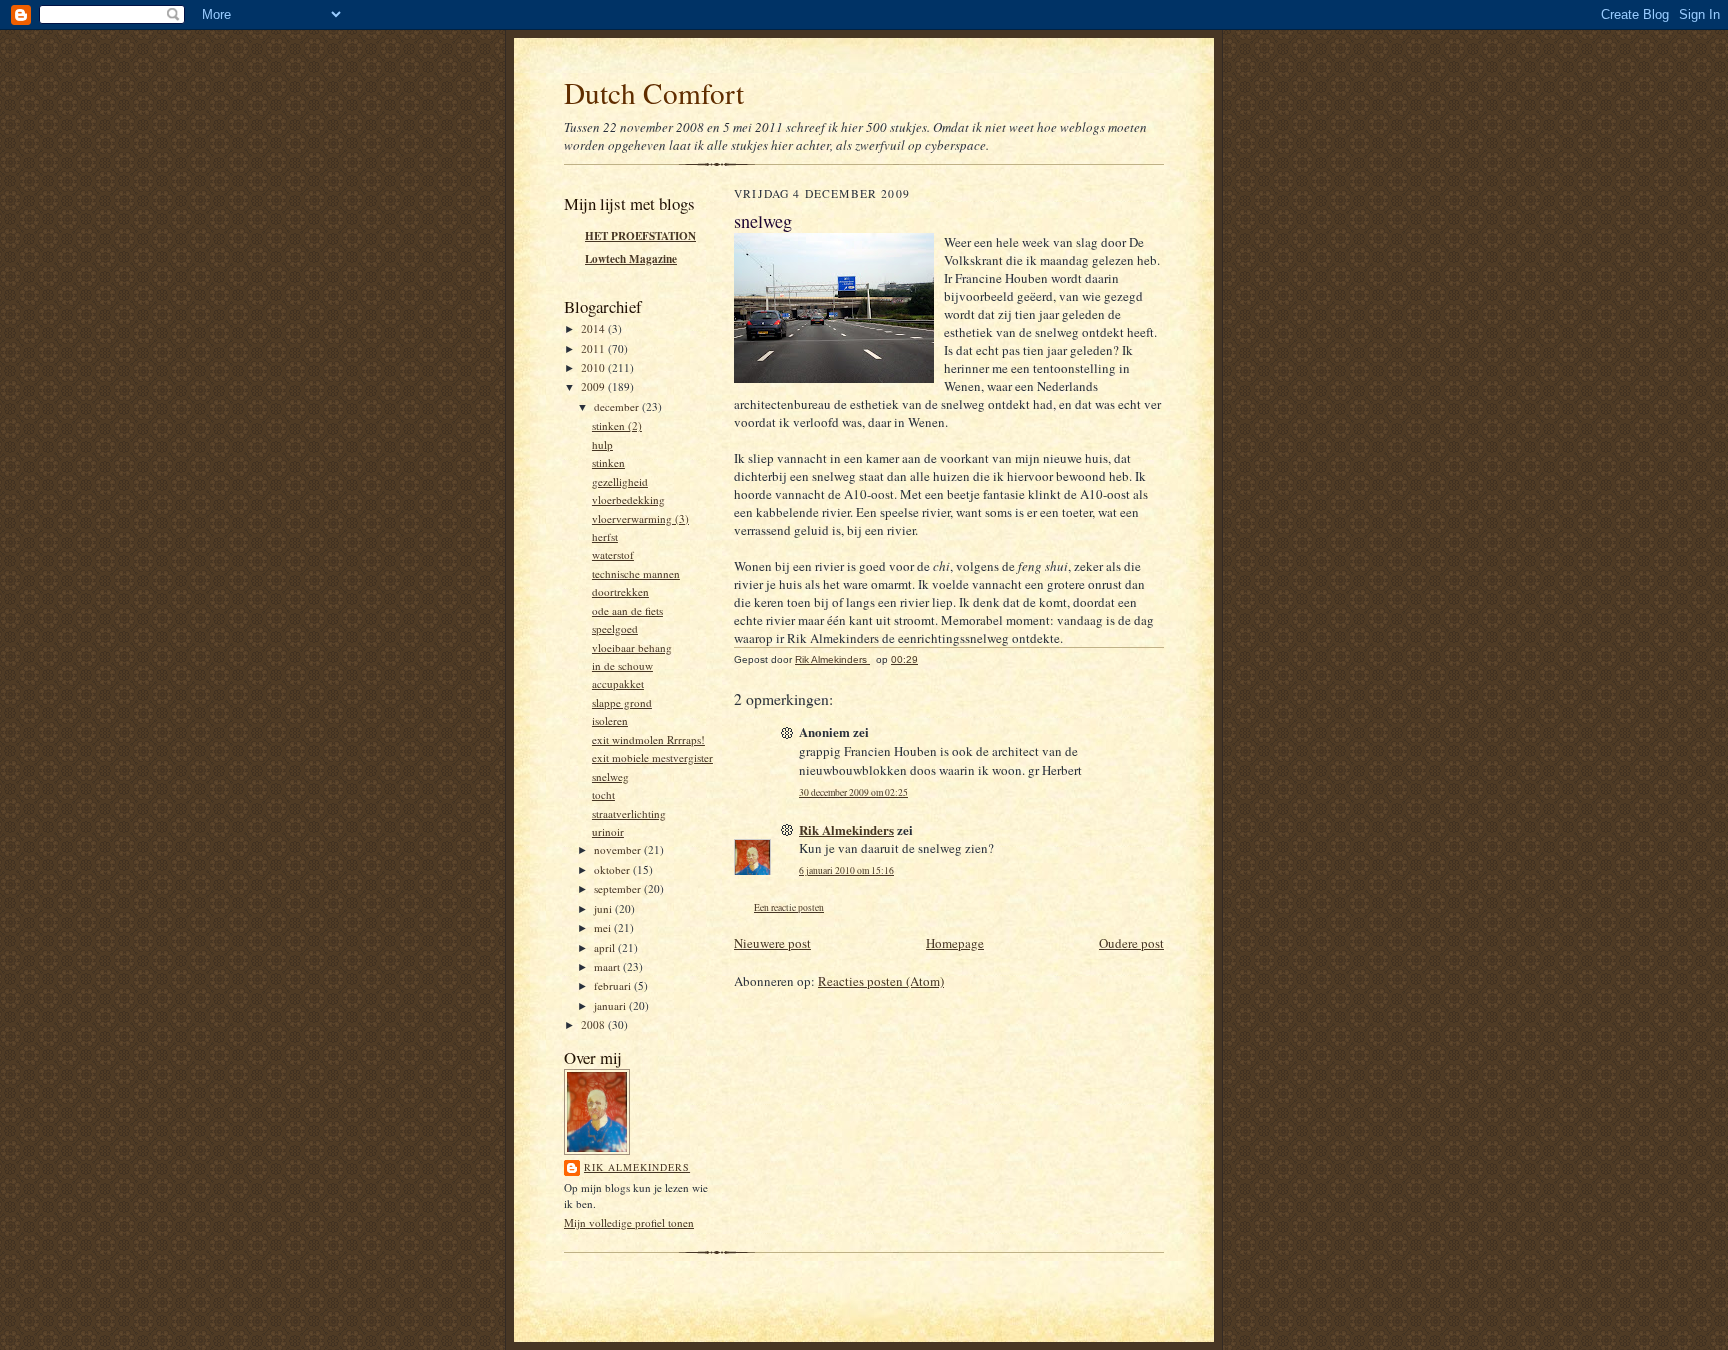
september (619, 888)
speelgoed (615, 628)
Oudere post (1131, 943)
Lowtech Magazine (631, 259)
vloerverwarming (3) (640, 518)
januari (611, 1005)
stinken (608, 462)
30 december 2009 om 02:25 (853, 792)
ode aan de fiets (627, 610)
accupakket (618, 683)
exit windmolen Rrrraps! (648, 739)
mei (604, 927)
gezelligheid (620, 481)
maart (608, 966)
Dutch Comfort (654, 92)
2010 (594, 367)
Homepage (955, 943)
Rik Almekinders (637, 1167)
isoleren (610, 720)
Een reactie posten (789, 907)
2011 (594, 348)
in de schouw (622, 665)
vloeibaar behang (632, 647)
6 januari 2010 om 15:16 (846, 870)
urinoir (608, 831)
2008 (594, 1024)
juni (604, 908)
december (618, 406)
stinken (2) (617, 425)
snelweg (610, 776)
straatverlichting (629, 813)
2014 (594, 328)
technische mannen (636, 573)
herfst (605, 536)
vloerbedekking (628, 499)
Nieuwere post (772, 943)
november (619, 849)
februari (614, 985)
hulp (602, 444)
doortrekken (620, 591)
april (606, 947)
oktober (613, 869)
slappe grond (622, 702)
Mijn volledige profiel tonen (629, 1222)
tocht (603, 794)
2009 (594, 386)
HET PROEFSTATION (640, 236)
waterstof (613, 554)
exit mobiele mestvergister (652, 757)
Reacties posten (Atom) (881, 981)
